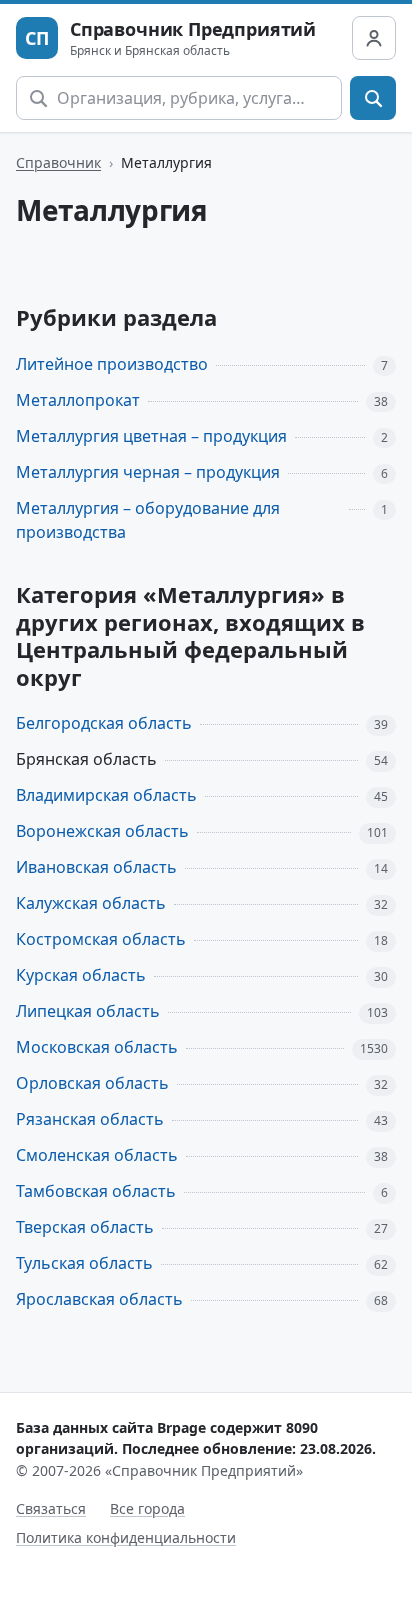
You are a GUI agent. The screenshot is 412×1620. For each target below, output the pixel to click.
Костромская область (101, 939)
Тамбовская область (96, 1191)
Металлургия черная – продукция (148, 472)
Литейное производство (112, 364)
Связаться (51, 1508)
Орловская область (92, 1083)
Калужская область (91, 903)
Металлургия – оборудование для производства (148, 520)
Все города (147, 1508)
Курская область (81, 975)
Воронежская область (102, 831)
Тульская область (84, 1263)
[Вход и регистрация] (374, 38)
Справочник (58, 162)
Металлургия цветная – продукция (151, 436)
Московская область (97, 1047)
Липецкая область (88, 1011)
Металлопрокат (78, 400)
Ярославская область (99, 1299)
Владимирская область (106, 795)
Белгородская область (104, 723)
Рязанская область (90, 1119)
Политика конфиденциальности (126, 1537)
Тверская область (85, 1227)
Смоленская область (97, 1155)
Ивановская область (96, 867)
